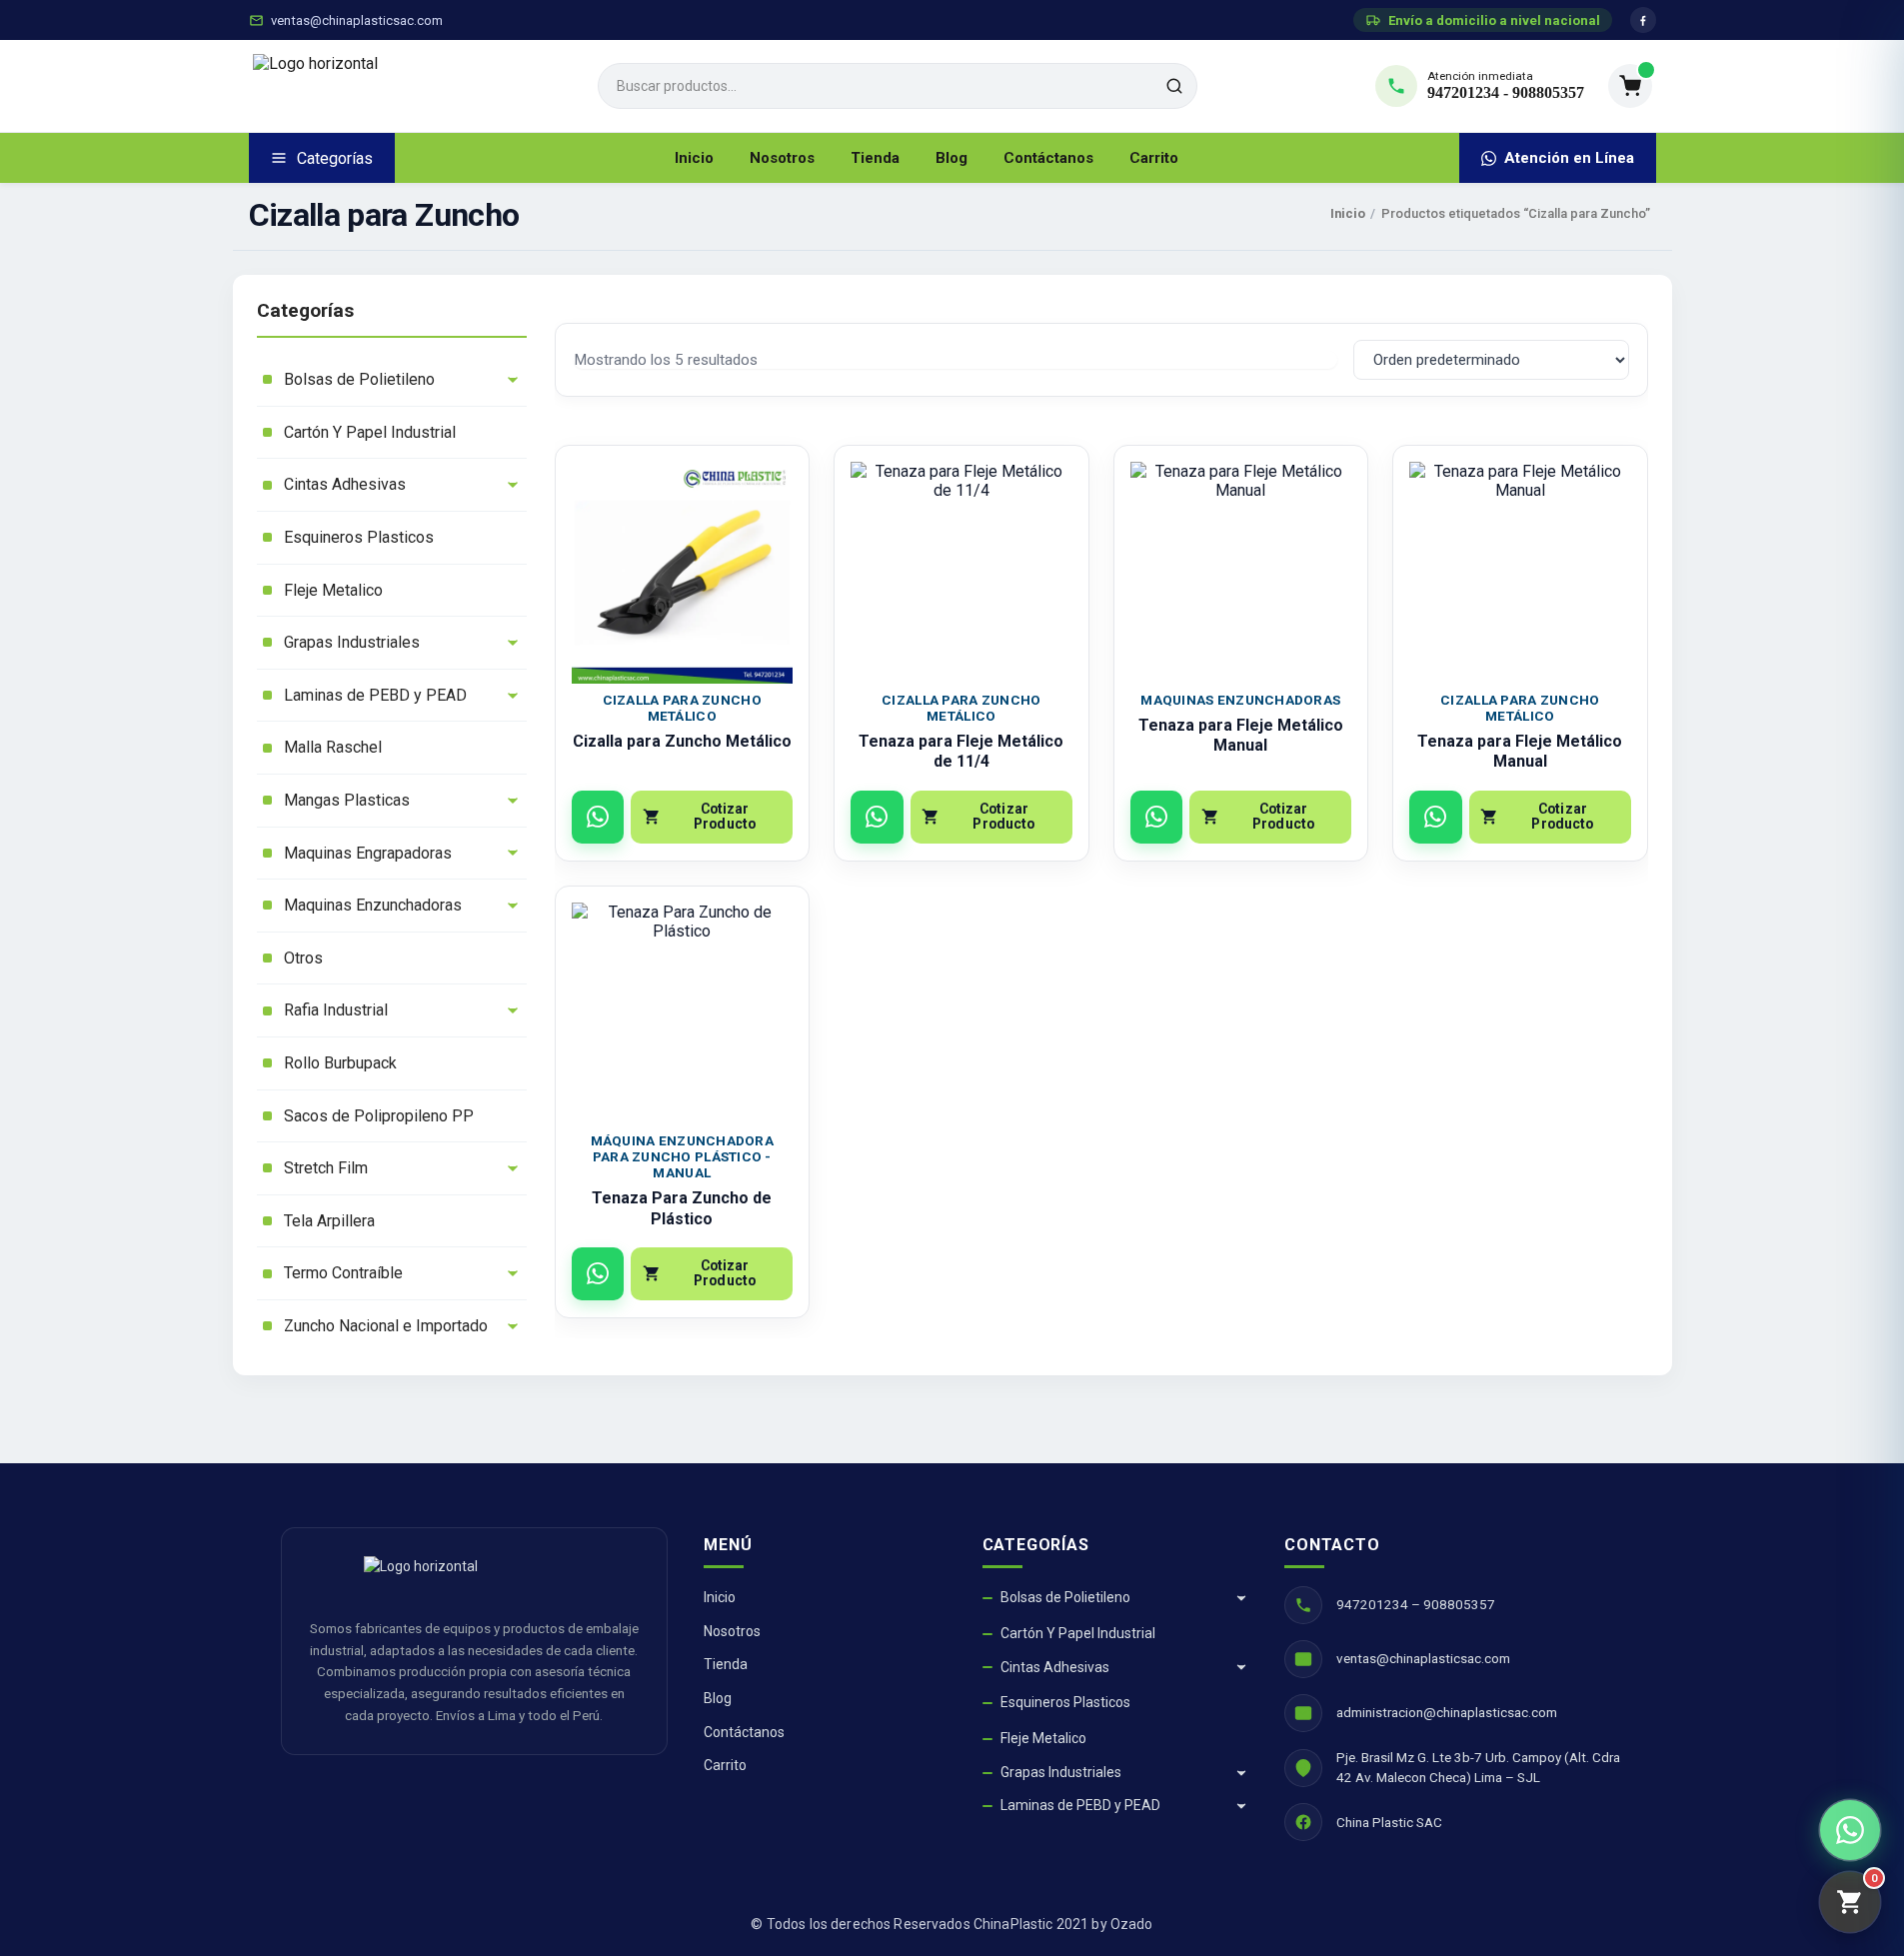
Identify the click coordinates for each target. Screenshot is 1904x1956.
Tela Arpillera (329, 1221)
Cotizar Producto (725, 816)
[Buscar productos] (1174, 86)
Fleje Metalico (333, 590)
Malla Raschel (333, 747)
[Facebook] (1643, 20)
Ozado (1132, 1924)
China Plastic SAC (1389, 1822)
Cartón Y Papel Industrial (370, 432)
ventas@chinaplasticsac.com (357, 20)
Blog (952, 158)
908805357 (1548, 92)
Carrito (1154, 158)
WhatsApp (598, 817)
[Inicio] (413, 86)
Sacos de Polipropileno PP (379, 1116)
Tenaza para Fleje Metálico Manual (1241, 736)
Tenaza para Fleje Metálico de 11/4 (961, 752)
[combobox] (898, 86)
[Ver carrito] (1630, 86)
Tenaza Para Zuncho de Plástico (682, 1208)
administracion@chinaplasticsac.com (1447, 1712)
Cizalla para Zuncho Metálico (682, 741)
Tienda (875, 158)
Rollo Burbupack (340, 1063)
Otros (303, 958)
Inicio (694, 158)
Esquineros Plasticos (359, 537)
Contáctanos (1048, 158)
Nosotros (782, 158)
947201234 (1463, 92)
